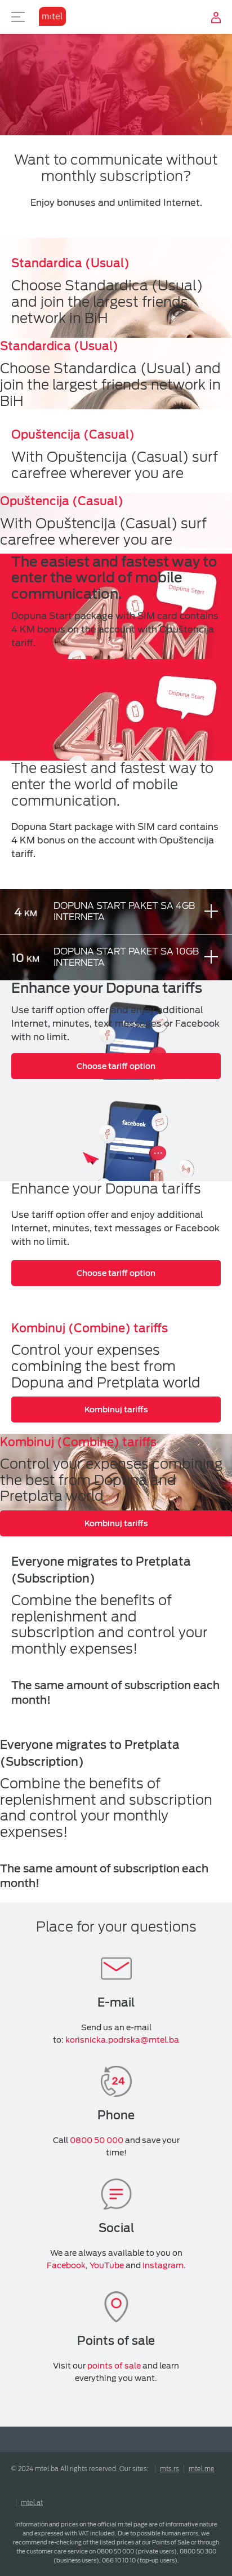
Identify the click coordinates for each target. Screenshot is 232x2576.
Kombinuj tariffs (116, 1409)
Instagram (163, 2265)
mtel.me (202, 2469)
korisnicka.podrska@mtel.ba (122, 2040)
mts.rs (169, 2469)
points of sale (114, 2366)
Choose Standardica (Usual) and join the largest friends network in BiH (107, 302)
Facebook (66, 2265)
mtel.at (32, 2503)
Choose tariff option (116, 1066)
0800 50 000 (97, 2140)
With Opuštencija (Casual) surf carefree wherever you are (115, 465)
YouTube (107, 2265)
